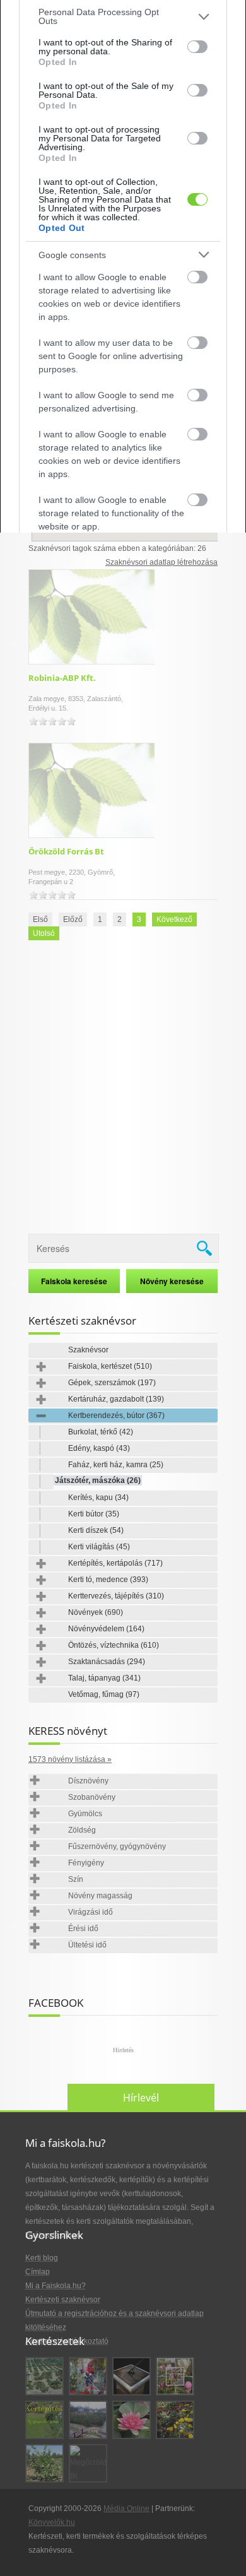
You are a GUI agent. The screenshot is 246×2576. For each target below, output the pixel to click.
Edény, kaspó (99, 1448)
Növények (96, 1612)
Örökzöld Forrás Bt (66, 851)
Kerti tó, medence (108, 1580)
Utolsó (44, 933)
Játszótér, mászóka (98, 1480)
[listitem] (123, 16)
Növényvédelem (106, 1629)
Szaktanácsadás (107, 1662)
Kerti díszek (96, 1530)
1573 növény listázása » (70, 1759)
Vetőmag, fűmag (104, 1694)
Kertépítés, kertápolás (115, 1563)
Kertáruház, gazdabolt (116, 1399)
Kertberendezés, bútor (116, 1415)
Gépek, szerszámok (112, 1383)
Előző (73, 919)
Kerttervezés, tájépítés (116, 1596)
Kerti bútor (94, 1514)
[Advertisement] (123, 1089)
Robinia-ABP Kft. (62, 678)
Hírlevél (141, 2098)
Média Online (126, 2508)
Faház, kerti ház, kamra (116, 1465)
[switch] (197, 47)
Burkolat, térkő (101, 1432)
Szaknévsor (88, 1350)
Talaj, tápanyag (104, 1678)
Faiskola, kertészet (110, 1366)
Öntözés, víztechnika (114, 1645)
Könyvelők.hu (52, 2522)
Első (40, 919)
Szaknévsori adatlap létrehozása (161, 562)
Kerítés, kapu (98, 1498)
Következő (174, 919)
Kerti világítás (99, 1547)
